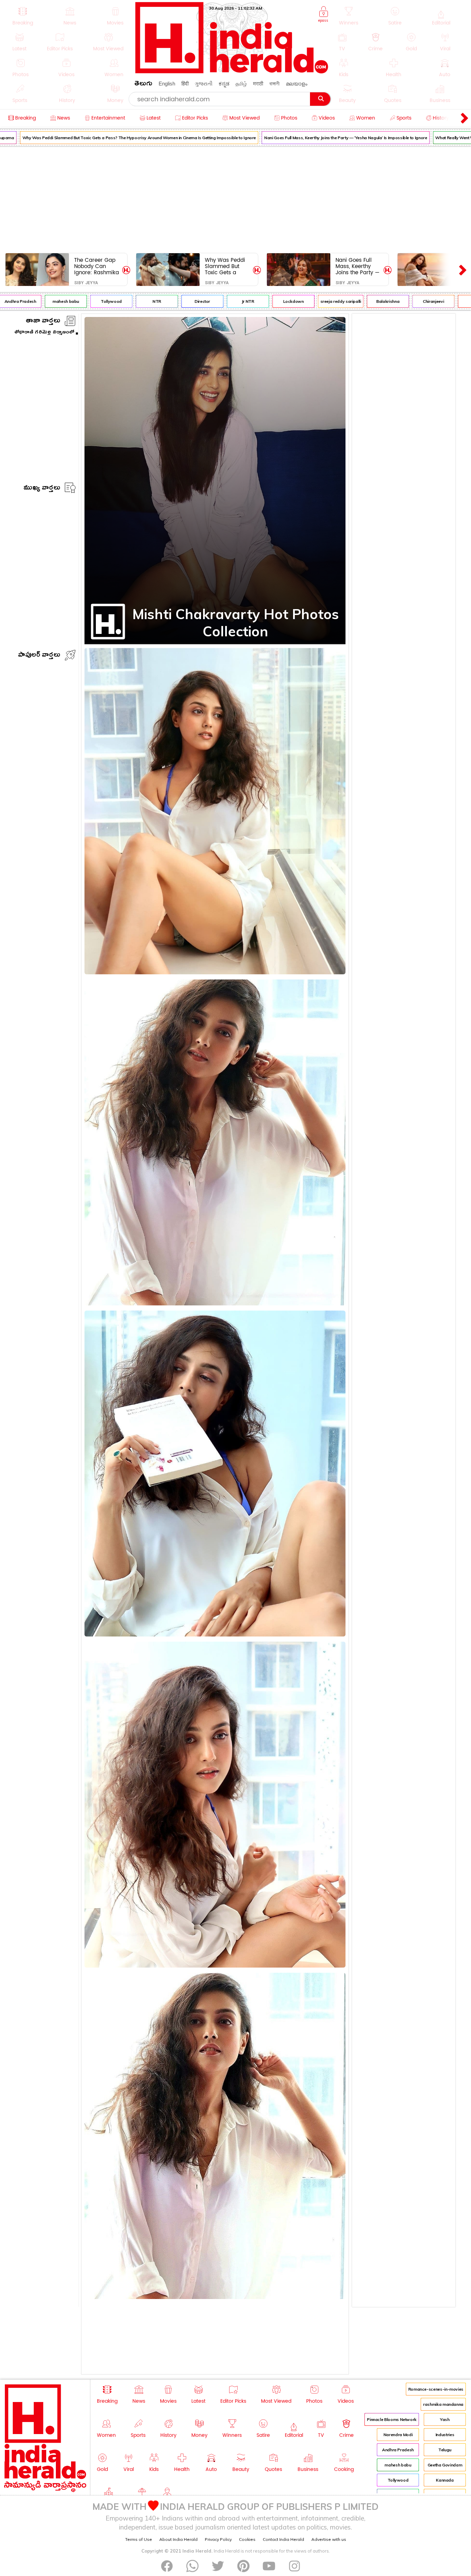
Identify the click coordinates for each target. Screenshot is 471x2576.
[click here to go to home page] (232, 71)
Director (177, 301)
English (167, 84)
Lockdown (268, 301)
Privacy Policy (218, 2539)
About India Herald (178, 2539)
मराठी (258, 84)
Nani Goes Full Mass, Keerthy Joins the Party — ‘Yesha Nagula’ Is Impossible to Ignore (320, 138)
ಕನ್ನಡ (224, 84)
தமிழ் (241, 84)
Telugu (445, 2450)
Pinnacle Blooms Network (392, 2419)
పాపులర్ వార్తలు (39, 656)
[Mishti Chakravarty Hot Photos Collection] (152, 626)
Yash (445, 2419)
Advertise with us (329, 2539)
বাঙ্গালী (274, 84)
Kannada (445, 2480)
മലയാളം (297, 84)
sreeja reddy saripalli (315, 301)
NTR (131, 301)
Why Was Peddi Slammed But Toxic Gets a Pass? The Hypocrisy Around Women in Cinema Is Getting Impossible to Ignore (227, 266)
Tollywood (86, 301)
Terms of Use (139, 2539)
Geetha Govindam (445, 2465)
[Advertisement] (235, 198)
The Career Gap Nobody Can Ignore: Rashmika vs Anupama (97, 266)
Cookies (247, 2539)
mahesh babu (40, 301)
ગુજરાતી (204, 84)
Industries (445, 2435)
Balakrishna (362, 301)
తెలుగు (143, 85)
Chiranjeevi (408, 301)
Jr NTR (222, 301)
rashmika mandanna (443, 2404)
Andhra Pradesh (398, 2450)
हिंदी (185, 84)
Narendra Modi (398, 2435)
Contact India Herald (283, 2539)
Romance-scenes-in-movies (436, 2389)
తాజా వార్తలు (43, 322)
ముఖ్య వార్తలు (42, 489)
